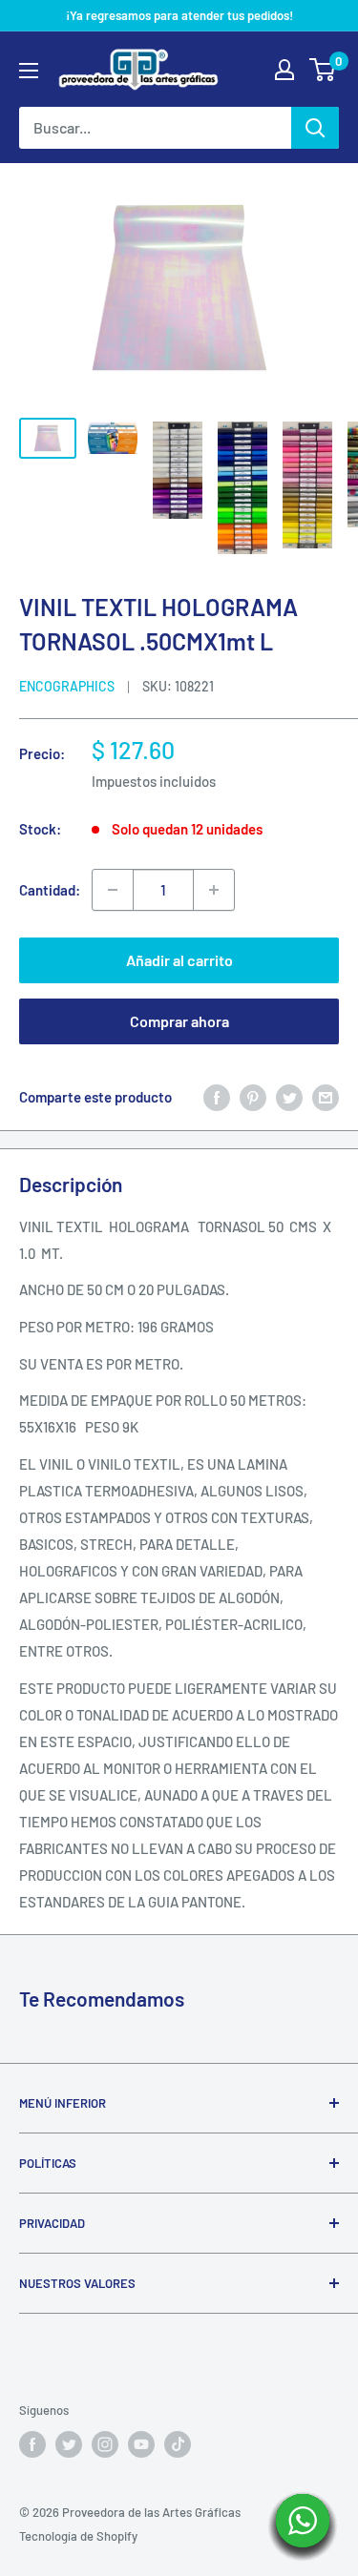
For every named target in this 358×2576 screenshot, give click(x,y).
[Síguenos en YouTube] (141, 2444)
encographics (67, 686)
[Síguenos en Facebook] (32, 2444)
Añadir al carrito (179, 960)
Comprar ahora (179, 1021)
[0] (323, 70)
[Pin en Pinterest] (253, 1097)
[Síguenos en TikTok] (178, 2444)
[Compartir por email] (326, 1097)
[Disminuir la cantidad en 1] (113, 890)
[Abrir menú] (29, 71)
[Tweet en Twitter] (289, 1097)
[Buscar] (315, 128)
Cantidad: (50, 890)
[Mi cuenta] (284, 70)
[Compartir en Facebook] (217, 1097)
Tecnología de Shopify (78, 2536)
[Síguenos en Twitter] (69, 2444)
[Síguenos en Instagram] (105, 2444)
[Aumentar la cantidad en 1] (214, 890)
